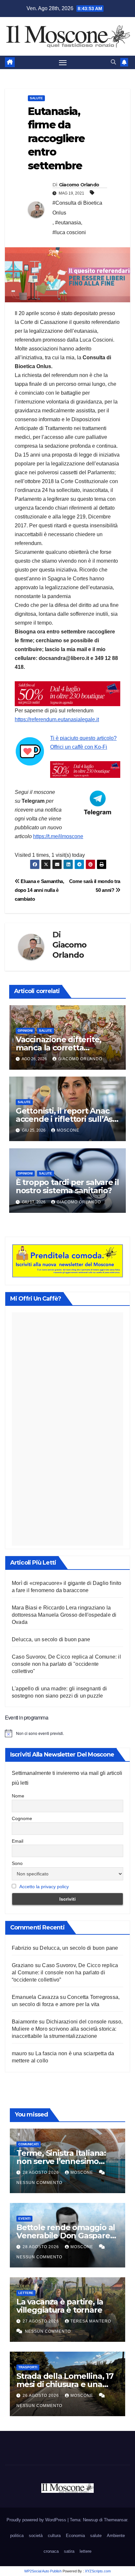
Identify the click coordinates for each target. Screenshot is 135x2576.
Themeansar (116, 2520)
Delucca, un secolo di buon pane (51, 1639)
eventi (24, 2219)
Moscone (68, 1130)
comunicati (29, 2144)
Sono (17, 1863)
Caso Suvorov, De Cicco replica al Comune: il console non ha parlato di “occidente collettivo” (65, 1973)
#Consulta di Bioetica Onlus (77, 208)
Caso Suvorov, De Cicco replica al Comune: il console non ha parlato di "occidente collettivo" (66, 1664)
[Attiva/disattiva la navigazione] (63, 63)
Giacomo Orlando (79, 185)
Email (18, 1841)
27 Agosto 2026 (41, 2321)
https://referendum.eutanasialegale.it (57, 719)
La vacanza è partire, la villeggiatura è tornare (60, 2306)
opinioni (25, 1031)
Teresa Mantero (91, 2321)
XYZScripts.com (98, 2571)
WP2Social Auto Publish (43, 2571)
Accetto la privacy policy (44, 1887)
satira (69, 2551)
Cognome (22, 1818)
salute (36, 98)
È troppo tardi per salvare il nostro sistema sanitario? (67, 1186)
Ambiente (116, 2536)
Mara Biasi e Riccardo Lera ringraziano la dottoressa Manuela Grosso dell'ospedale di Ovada (64, 1615)
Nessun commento (39, 2183)
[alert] (67, 1733)
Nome (18, 1796)
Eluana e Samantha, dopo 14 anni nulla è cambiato (39, 890)
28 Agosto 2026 (41, 2172)
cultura (54, 2536)
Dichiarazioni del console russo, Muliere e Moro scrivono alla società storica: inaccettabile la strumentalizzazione (67, 2029)
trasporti (28, 2367)
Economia (75, 2536)
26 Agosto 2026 (41, 2396)
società (36, 2536)
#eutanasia (68, 223)
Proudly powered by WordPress (37, 2520)
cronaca (51, 2551)
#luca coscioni (69, 232)
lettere (26, 2293)
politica (17, 2536)
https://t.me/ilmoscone (58, 836)
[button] (113, 62)
